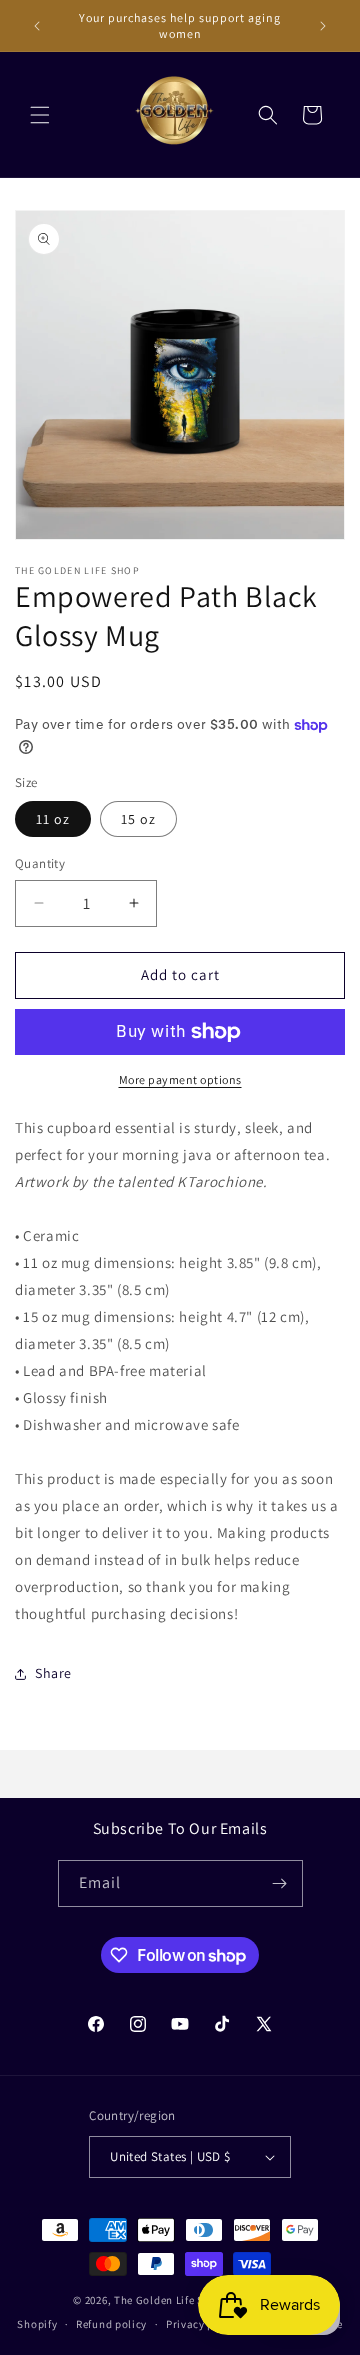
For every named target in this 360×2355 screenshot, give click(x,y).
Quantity (40, 863)
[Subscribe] (280, 1883)
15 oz (138, 819)
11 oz (53, 819)
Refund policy (111, 2324)
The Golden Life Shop (169, 2300)
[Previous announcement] (37, 26)
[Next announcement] (323, 26)
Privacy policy (203, 2324)
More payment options (180, 1079)
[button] (40, 115)
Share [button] (53, 1673)
